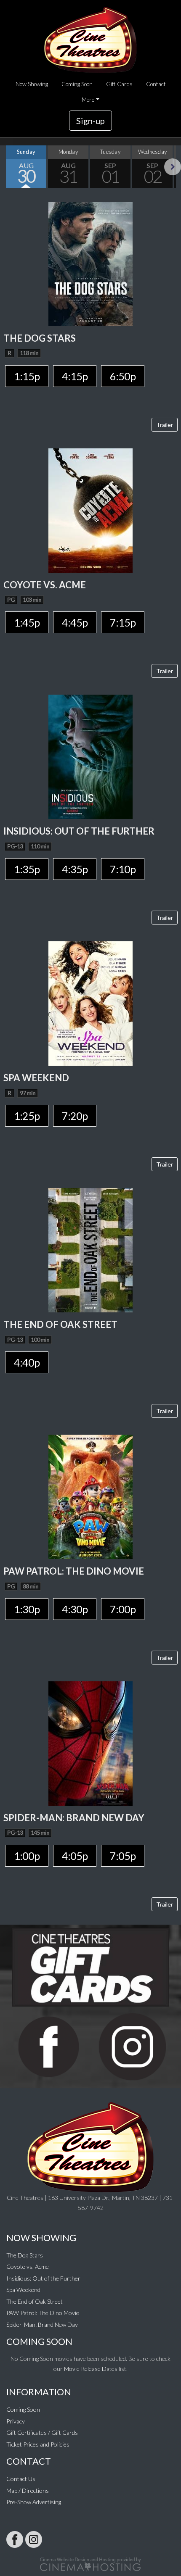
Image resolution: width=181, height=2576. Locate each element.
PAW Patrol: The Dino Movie (43, 2313)
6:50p (123, 376)
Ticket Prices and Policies (38, 2444)
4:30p (75, 1609)
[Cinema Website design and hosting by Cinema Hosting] (90, 2564)
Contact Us (21, 2479)
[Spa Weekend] (90, 1003)
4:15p (75, 376)
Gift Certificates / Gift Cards (42, 2432)
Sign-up (90, 121)
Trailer (165, 425)
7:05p (123, 1856)
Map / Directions (28, 2490)
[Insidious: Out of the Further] (90, 756)
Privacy (16, 2421)
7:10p (123, 869)
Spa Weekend (23, 2290)
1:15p (27, 376)
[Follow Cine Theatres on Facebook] (15, 2539)
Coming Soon (77, 84)
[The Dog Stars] (90, 263)
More (88, 100)
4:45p (75, 622)
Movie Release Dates (91, 2369)
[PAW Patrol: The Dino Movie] (90, 1496)
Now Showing (32, 84)
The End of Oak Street (35, 2301)
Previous (8, 167)
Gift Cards (119, 84)
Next (173, 167)
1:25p (27, 1116)
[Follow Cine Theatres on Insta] (34, 2539)
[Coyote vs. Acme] (90, 510)
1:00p (27, 1856)
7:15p (123, 622)
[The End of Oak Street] (90, 1249)
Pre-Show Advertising (34, 2502)
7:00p (123, 1609)
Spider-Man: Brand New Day (42, 2324)
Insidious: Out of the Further (43, 2278)
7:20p (75, 1116)
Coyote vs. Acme (28, 2267)
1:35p (27, 869)
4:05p (75, 1856)
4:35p (75, 869)
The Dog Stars (25, 2255)
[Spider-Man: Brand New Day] (90, 1742)
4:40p (27, 1362)
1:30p (27, 1609)
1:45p (27, 622)
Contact (156, 84)
